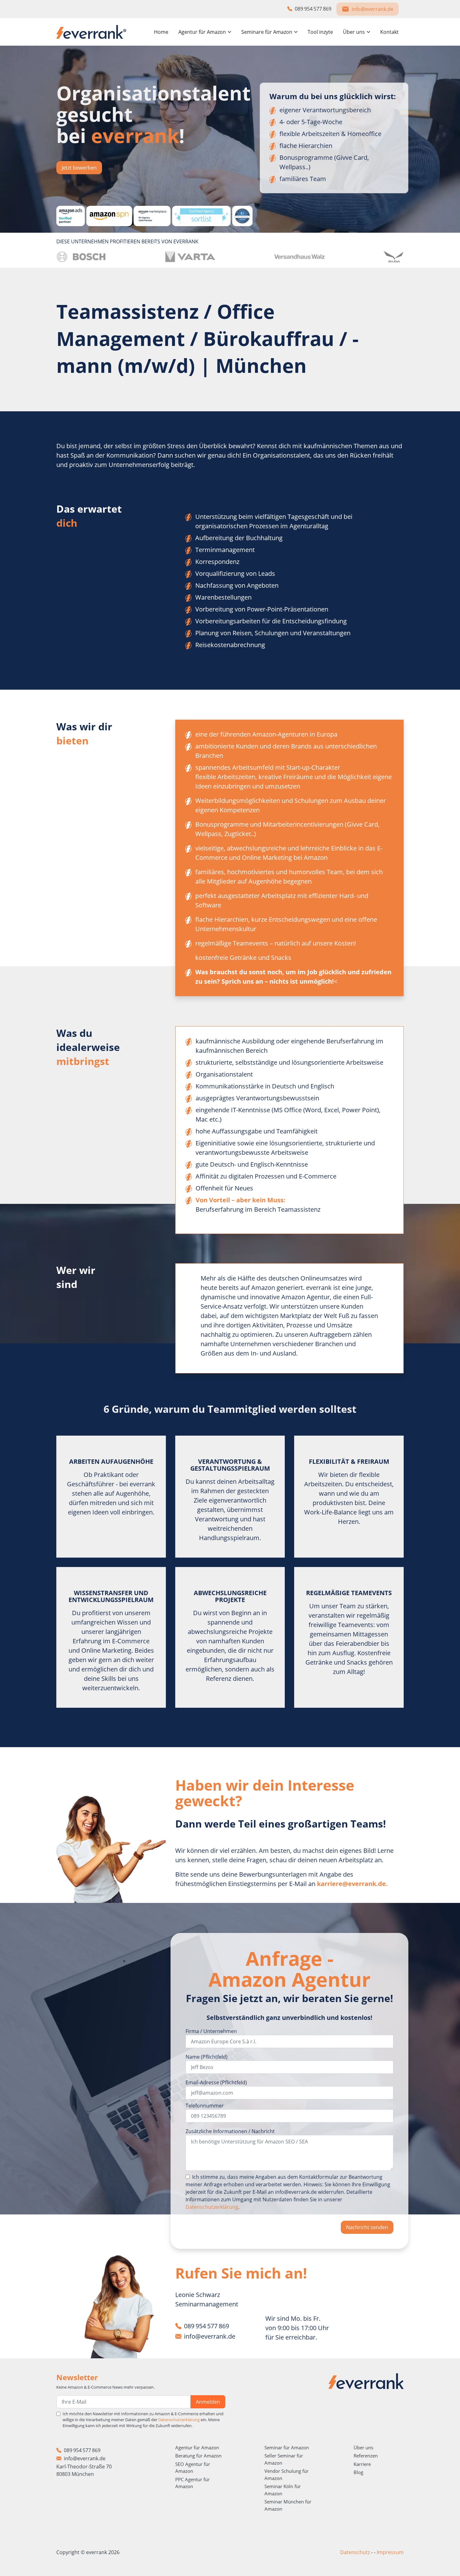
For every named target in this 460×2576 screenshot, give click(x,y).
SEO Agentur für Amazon (193, 2468)
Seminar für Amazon (287, 2447)
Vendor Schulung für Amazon (286, 2475)
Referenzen (366, 2456)
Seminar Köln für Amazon (283, 2490)
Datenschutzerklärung (212, 2207)
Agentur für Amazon (197, 2447)
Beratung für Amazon (198, 2456)
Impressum (390, 2552)
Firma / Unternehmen (211, 2031)
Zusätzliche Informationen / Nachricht (230, 2131)
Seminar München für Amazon (288, 2505)
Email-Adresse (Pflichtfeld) (216, 2082)
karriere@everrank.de (351, 1884)
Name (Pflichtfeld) (207, 2057)
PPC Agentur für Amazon (192, 2483)
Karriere (362, 2464)
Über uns (363, 2447)
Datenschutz (355, 2552)
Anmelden (208, 2402)
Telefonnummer (205, 2106)
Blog (358, 2472)
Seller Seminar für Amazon (284, 2459)
